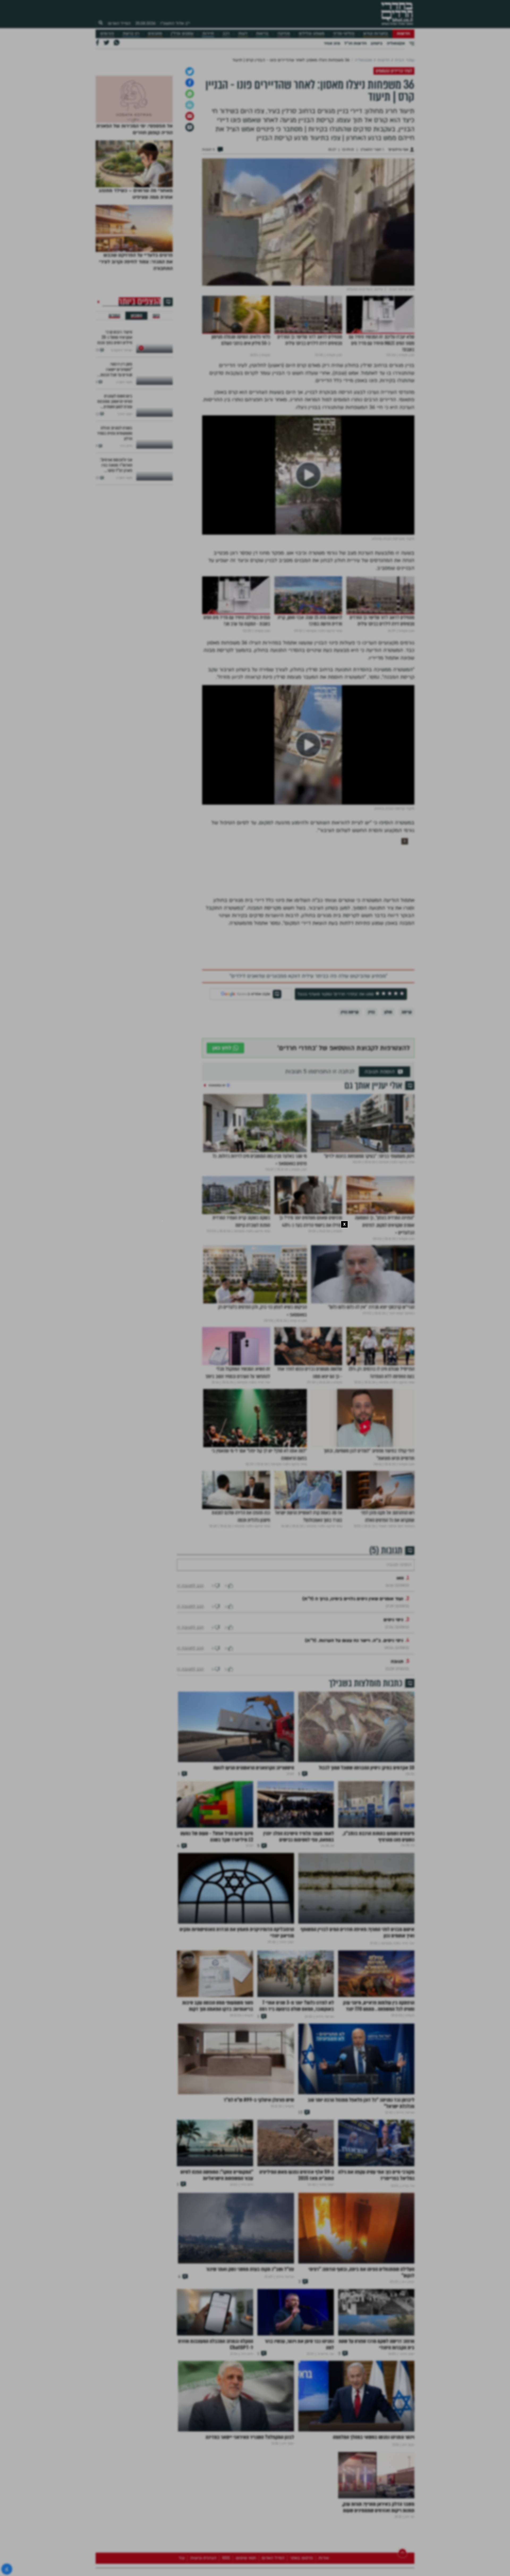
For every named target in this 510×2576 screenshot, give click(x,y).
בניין (371, 1068)
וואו (400, 1650)
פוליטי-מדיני (344, 34)
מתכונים (155, 34)
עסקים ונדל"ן (182, 34)
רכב (226, 34)
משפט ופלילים (312, 34)
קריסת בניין (350, 1068)
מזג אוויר (332, 43)
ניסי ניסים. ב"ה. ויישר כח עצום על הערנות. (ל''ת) (354, 1712)
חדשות (403, 34)
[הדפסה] (190, 161)
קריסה (407, 1068)
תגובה (397, 1733)
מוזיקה (284, 34)
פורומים (107, 34)
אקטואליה (396, 43)
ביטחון (377, 43)
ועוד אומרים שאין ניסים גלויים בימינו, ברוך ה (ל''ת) (353, 1671)
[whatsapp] (190, 150)
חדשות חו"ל (355, 43)
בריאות (262, 34)
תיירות (208, 34)
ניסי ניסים (393, 1692)
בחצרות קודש (376, 34)
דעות (243, 34)
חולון (388, 1068)
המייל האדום (119, 23)
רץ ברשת (131, 34)
